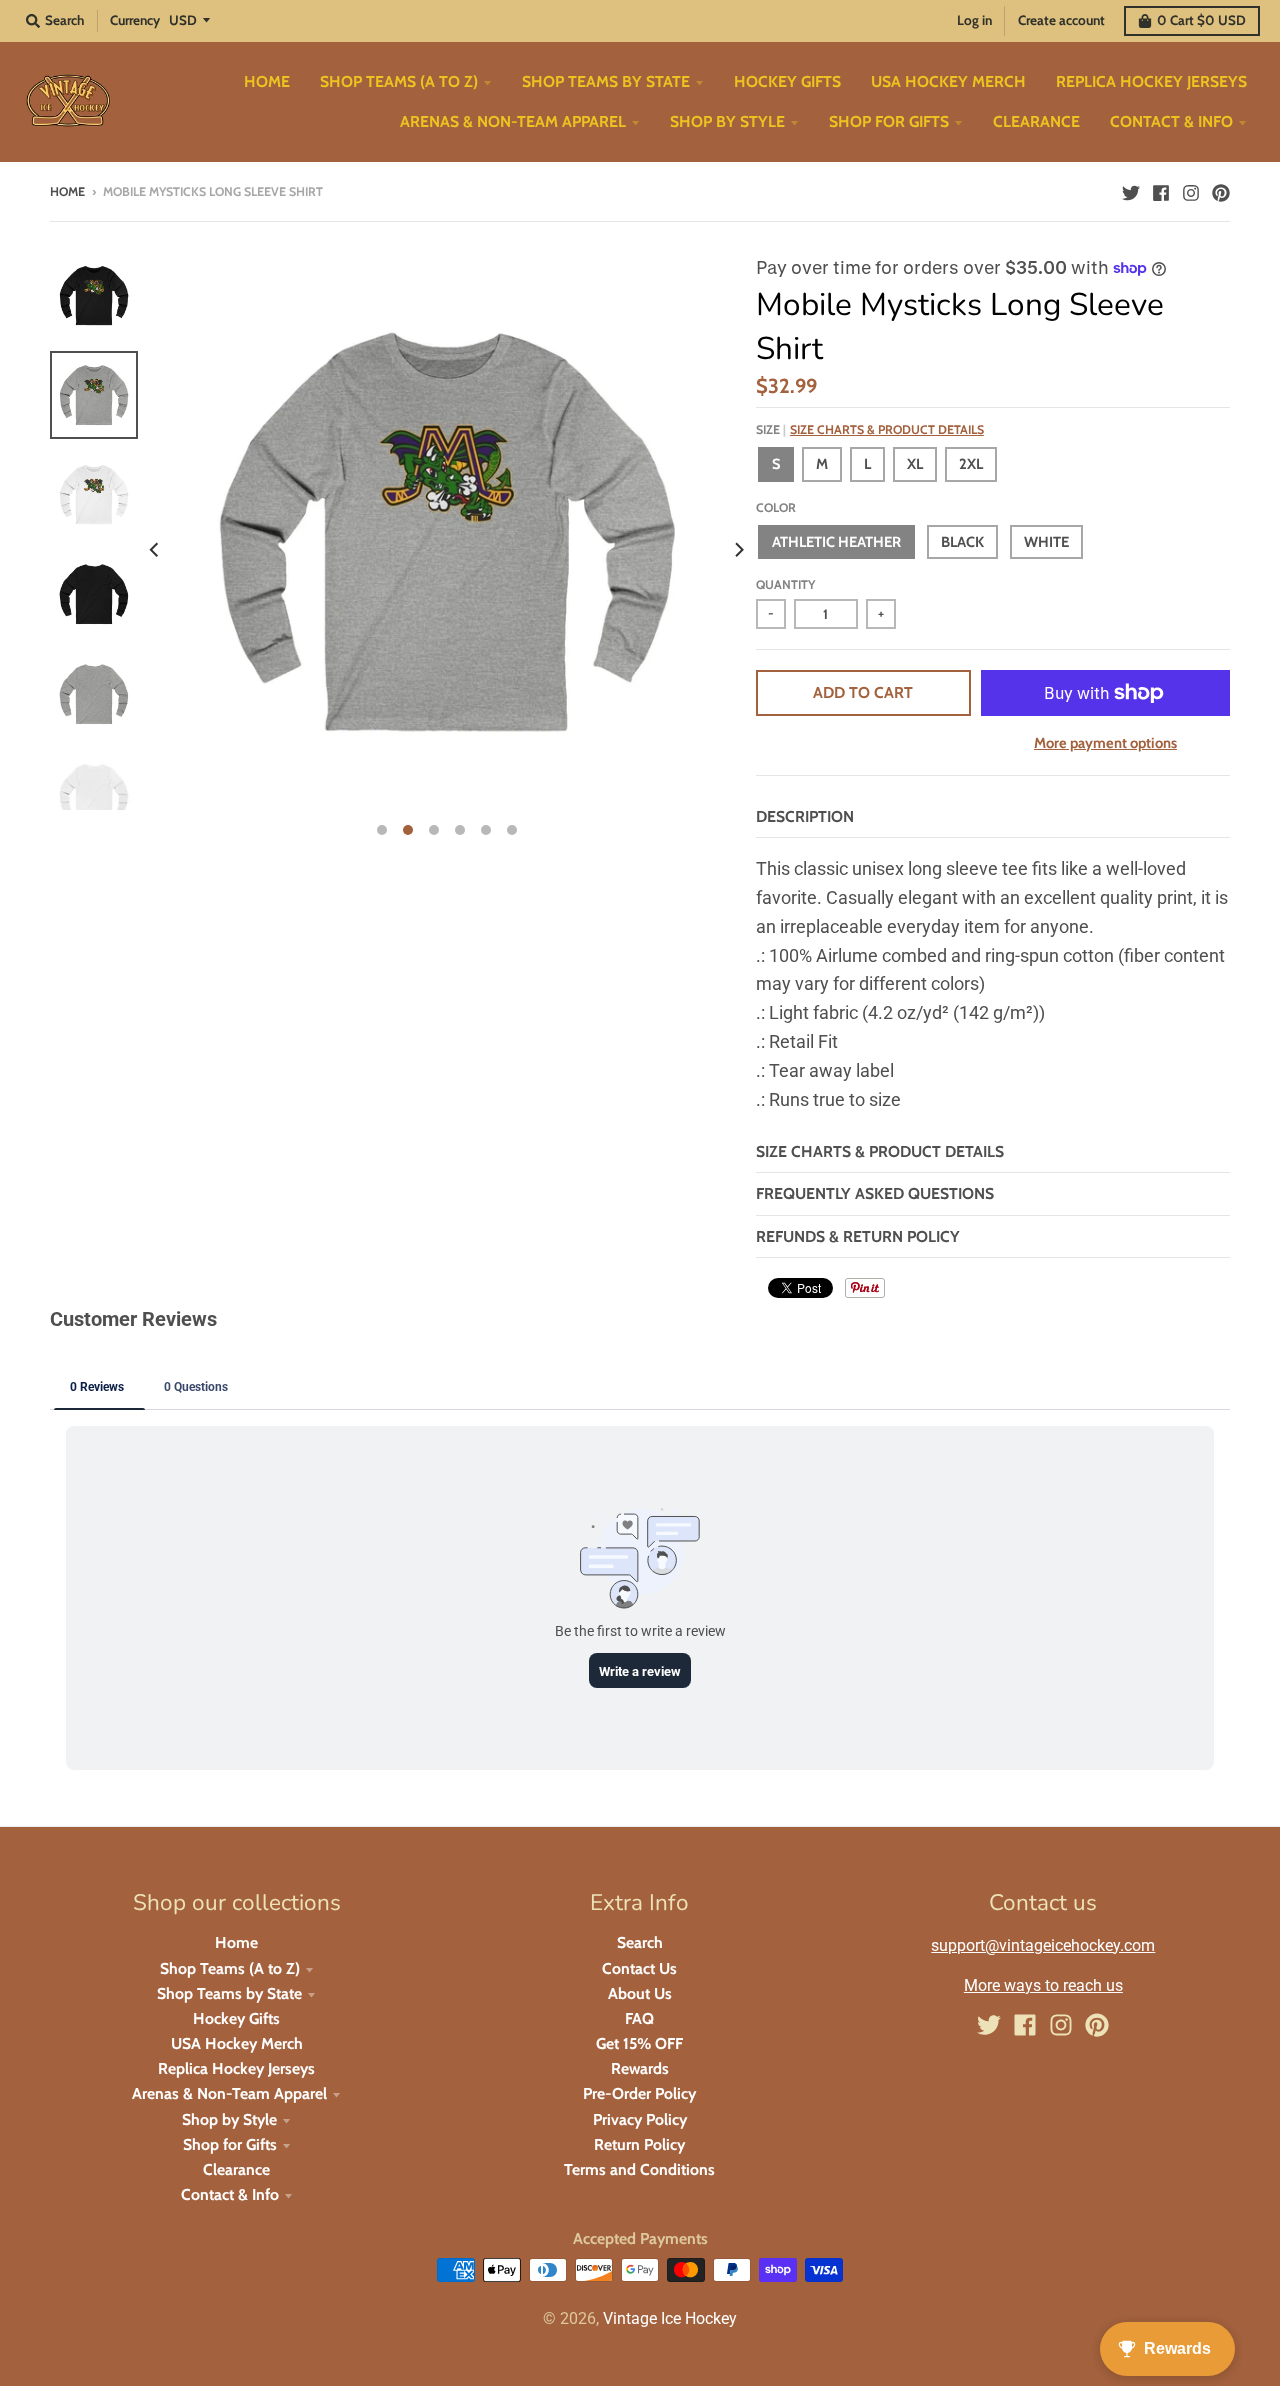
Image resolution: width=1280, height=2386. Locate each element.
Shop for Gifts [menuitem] (889, 121)
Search (640, 1942)
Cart (1201, 20)
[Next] (738, 550)
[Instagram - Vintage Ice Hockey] (1191, 191)
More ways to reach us (1043, 1985)
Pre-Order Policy (639, 2093)
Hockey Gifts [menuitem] (787, 81)
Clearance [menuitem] (1036, 121)
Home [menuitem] (267, 81)
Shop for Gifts (230, 2144)
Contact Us (639, 1968)
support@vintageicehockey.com (1043, 1945)
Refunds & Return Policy (858, 1236)
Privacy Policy (640, 2119)
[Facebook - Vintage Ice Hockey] (1161, 191)
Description (805, 816)
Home (67, 191)
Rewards (640, 2068)
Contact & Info (230, 2194)
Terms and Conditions (639, 2169)
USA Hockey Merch (237, 2043)
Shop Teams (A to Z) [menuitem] (399, 81)
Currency (135, 20)
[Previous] (156, 550)
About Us (640, 1993)
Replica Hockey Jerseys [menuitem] (1151, 81)
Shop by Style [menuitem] (727, 121)
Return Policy (639, 2144)
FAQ (639, 2018)
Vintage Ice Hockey (670, 2318)
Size (870, 429)
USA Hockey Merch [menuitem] (948, 81)
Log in (974, 20)
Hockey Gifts (236, 2018)
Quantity (785, 584)
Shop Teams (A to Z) (230, 1968)
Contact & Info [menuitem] (1171, 121)
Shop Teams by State (229, 1993)
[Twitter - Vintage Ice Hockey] (1131, 191)
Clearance (236, 2169)
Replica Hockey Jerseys (236, 2068)
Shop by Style (229, 2119)
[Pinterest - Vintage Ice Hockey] (1221, 191)
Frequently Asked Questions (875, 1193)
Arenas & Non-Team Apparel (229, 2093)
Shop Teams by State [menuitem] (606, 81)
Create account (1061, 20)
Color (776, 507)
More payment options (1105, 743)
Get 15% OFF (639, 2043)
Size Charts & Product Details (887, 429)
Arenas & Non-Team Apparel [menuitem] (513, 121)
